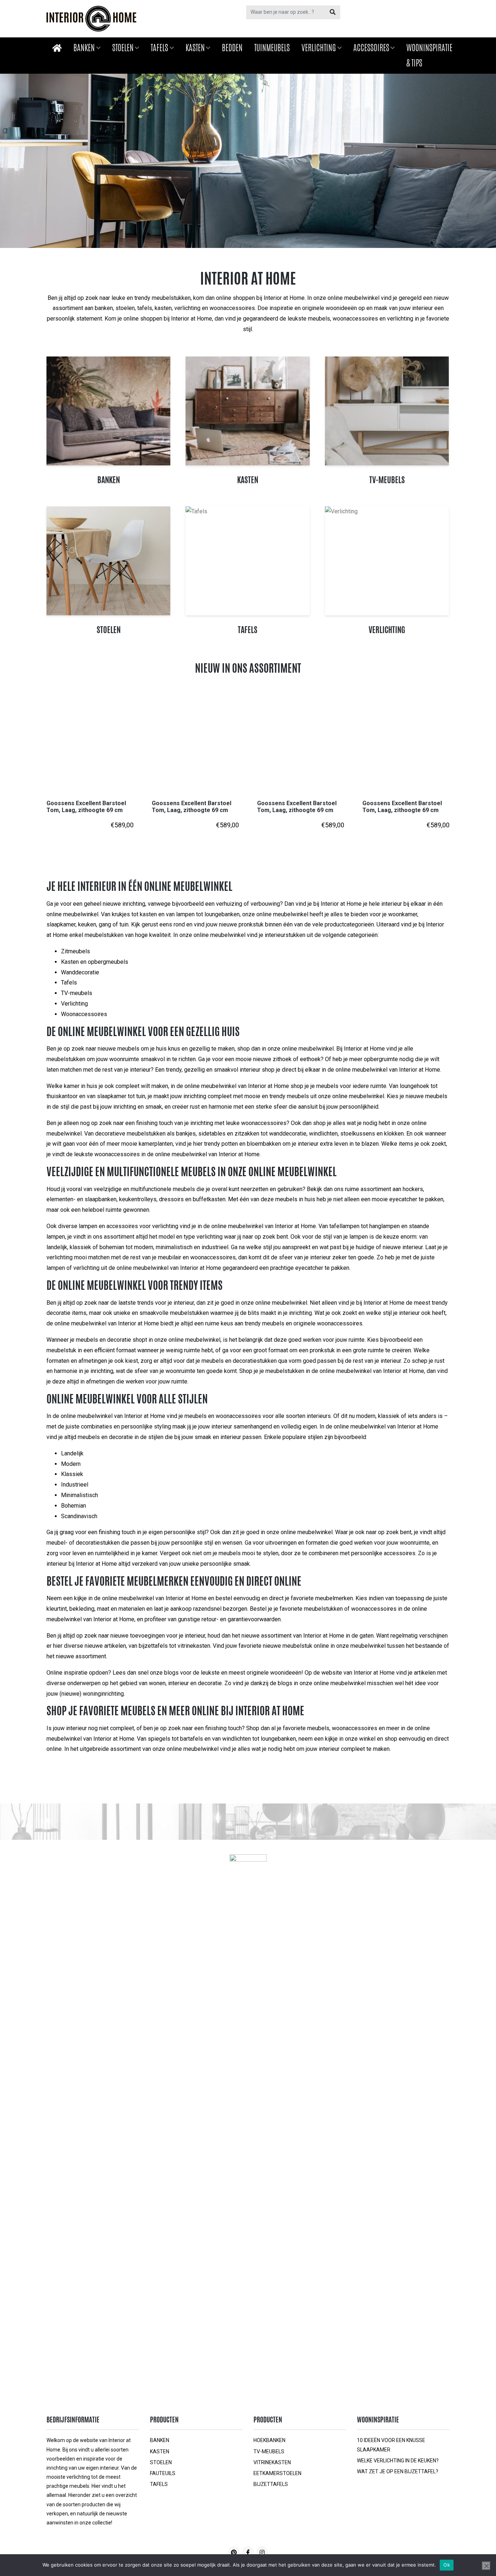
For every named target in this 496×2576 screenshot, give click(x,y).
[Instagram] (262, 2552)
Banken (84, 48)
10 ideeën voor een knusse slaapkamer (391, 2445)
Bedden (232, 48)
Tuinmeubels (272, 48)
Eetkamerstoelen (277, 2473)
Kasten (195, 48)
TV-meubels (269, 2451)
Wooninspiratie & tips (429, 55)
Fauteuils (163, 2473)
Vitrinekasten (272, 2462)
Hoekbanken (269, 2440)
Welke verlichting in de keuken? (398, 2461)
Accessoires (371, 48)
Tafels (159, 48)
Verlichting (319, 48)
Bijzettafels (271, 2484)
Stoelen (123, 48)
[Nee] (486, 2566)
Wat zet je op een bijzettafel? (398, 2471)
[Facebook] (248, 2552)
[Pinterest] (234, 2552)
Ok (447, 2565)
